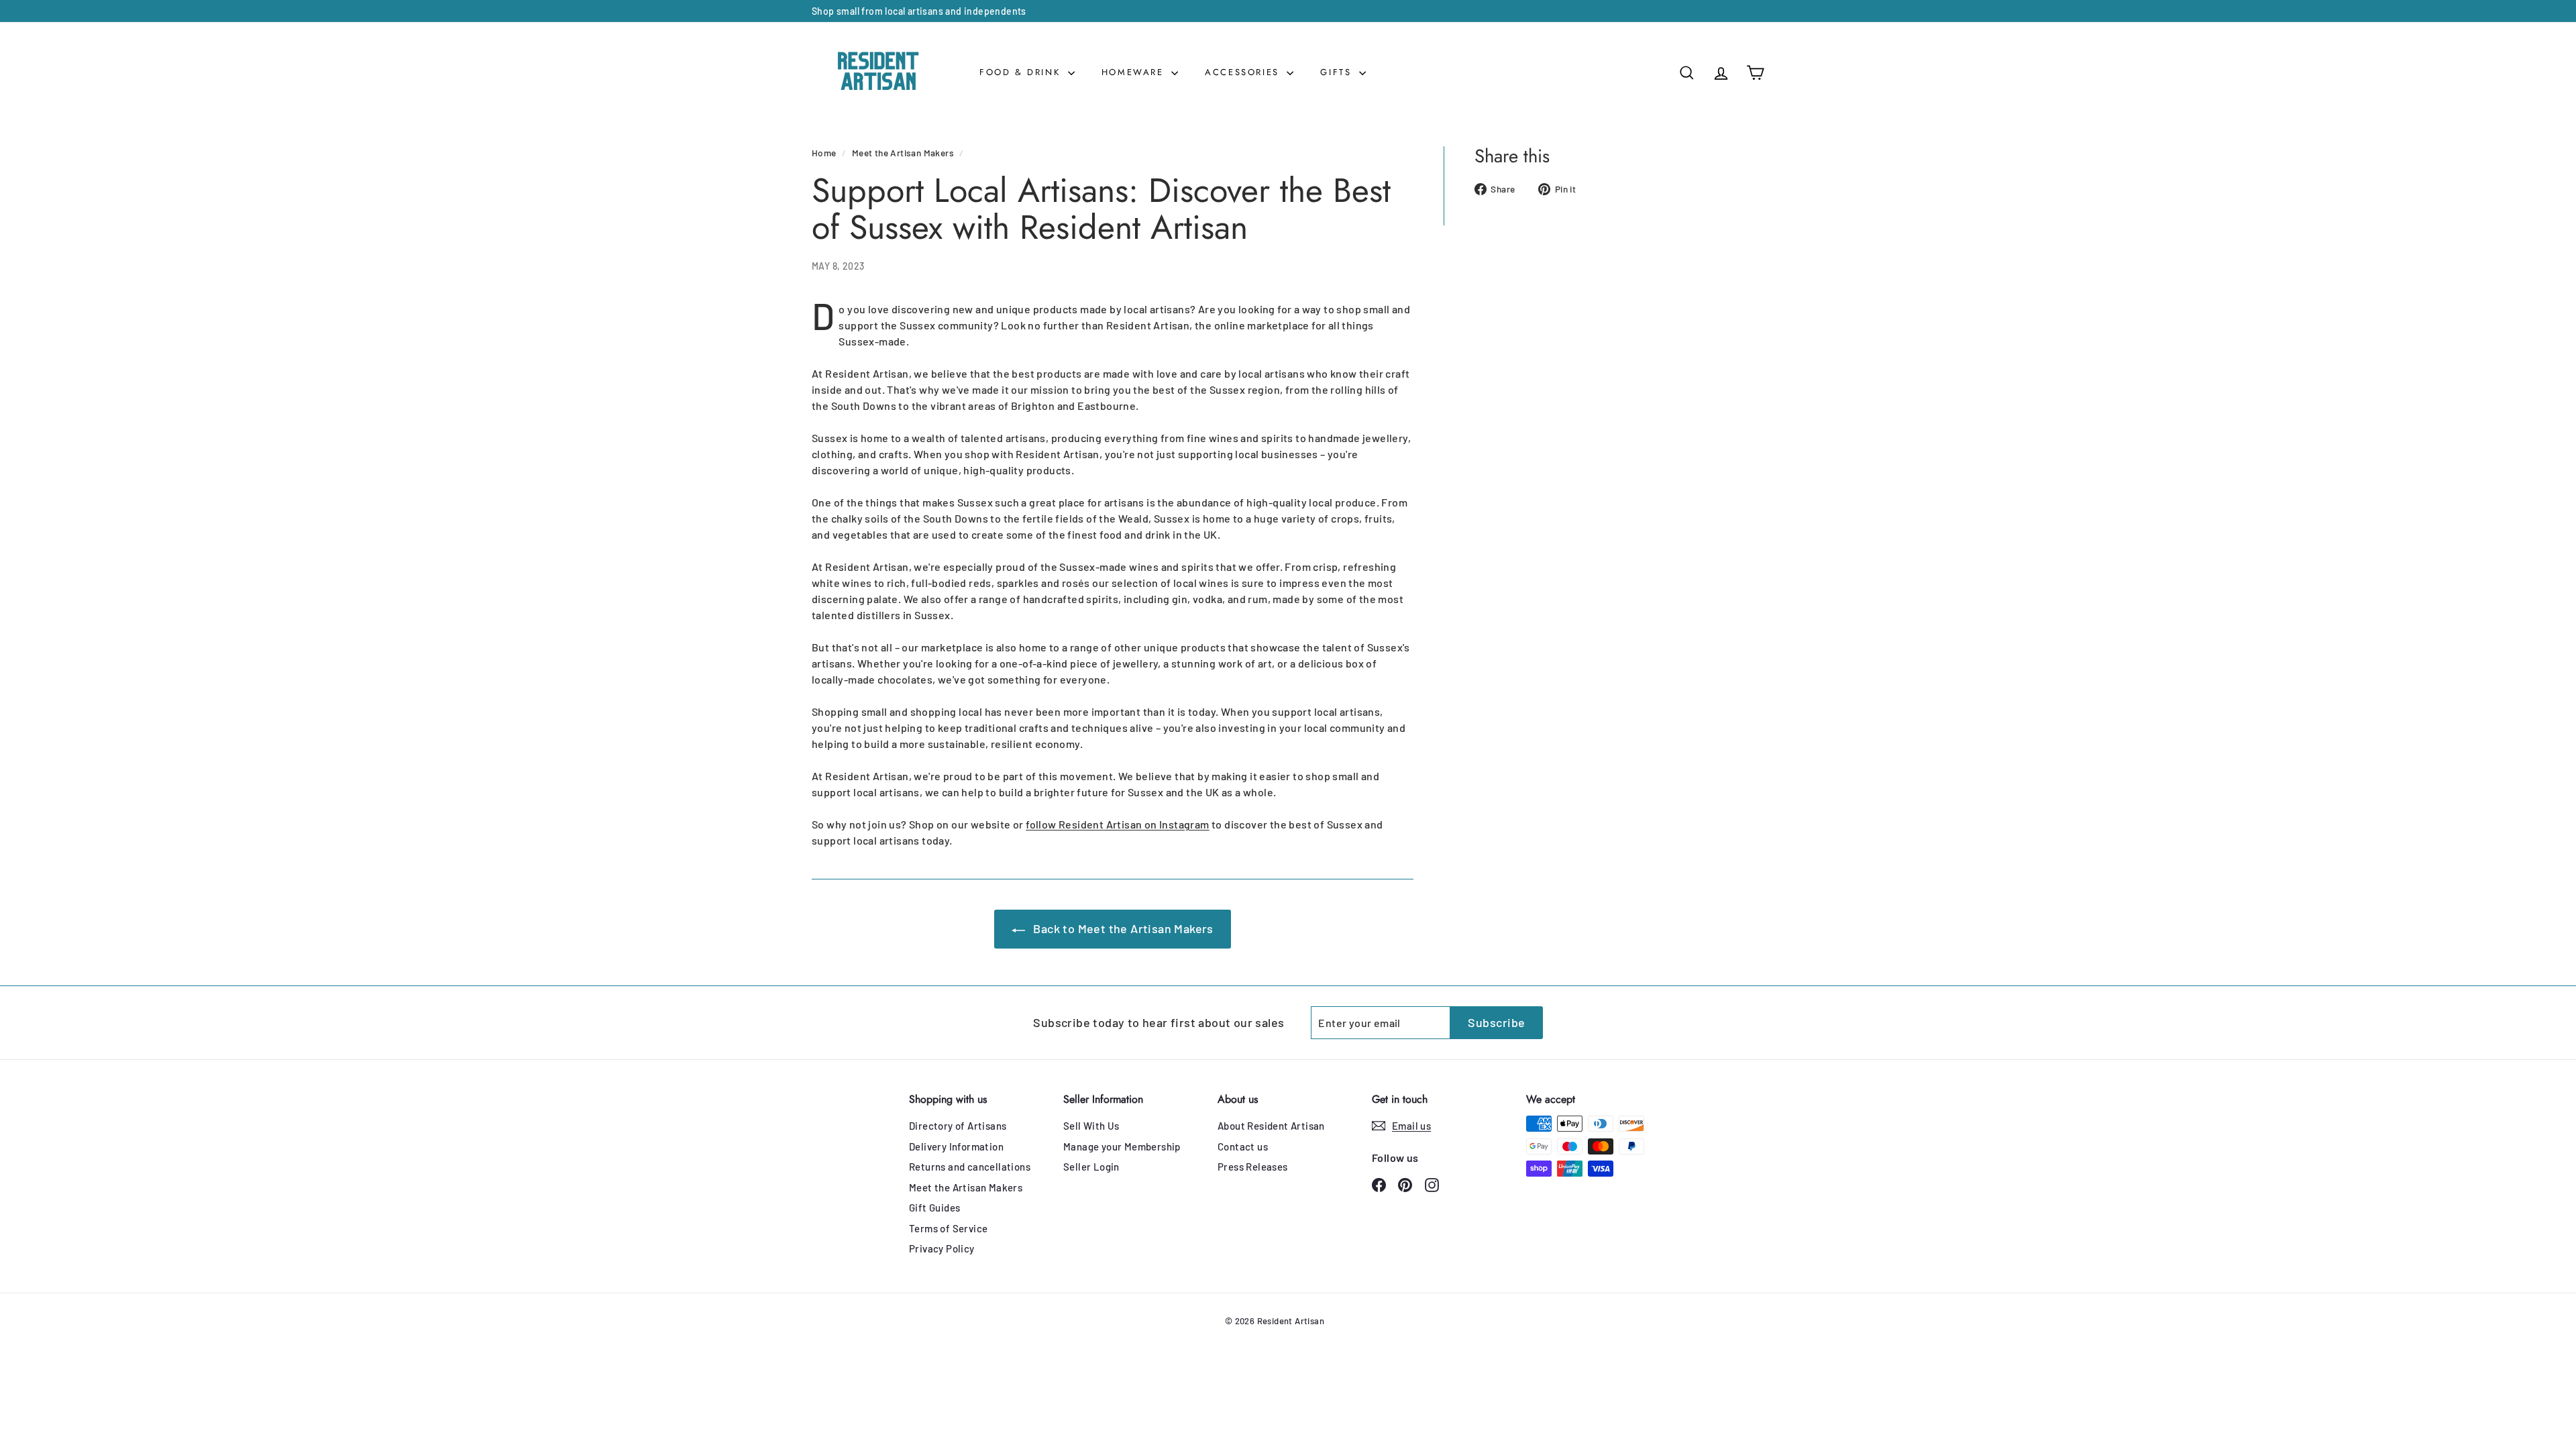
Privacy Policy (942, 1248)
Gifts (1338, 72)
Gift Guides (934, 1207)
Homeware (1135, 72)
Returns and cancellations (970, 1167)
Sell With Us (1091, 1126)
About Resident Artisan (1271, 1126)
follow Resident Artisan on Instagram (1117, 824)
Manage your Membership (1122, 1146)
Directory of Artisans (958, 1126)
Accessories (1244, 72)
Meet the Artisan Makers (903, 153)
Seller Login (1091, 1167)
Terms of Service (948, 1228)
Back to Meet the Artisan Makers (1122, 928)
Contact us (1243, 1146)
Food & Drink (1022, 72)
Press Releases (1253, 1167)
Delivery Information (956, 1146)
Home (824, 153)
